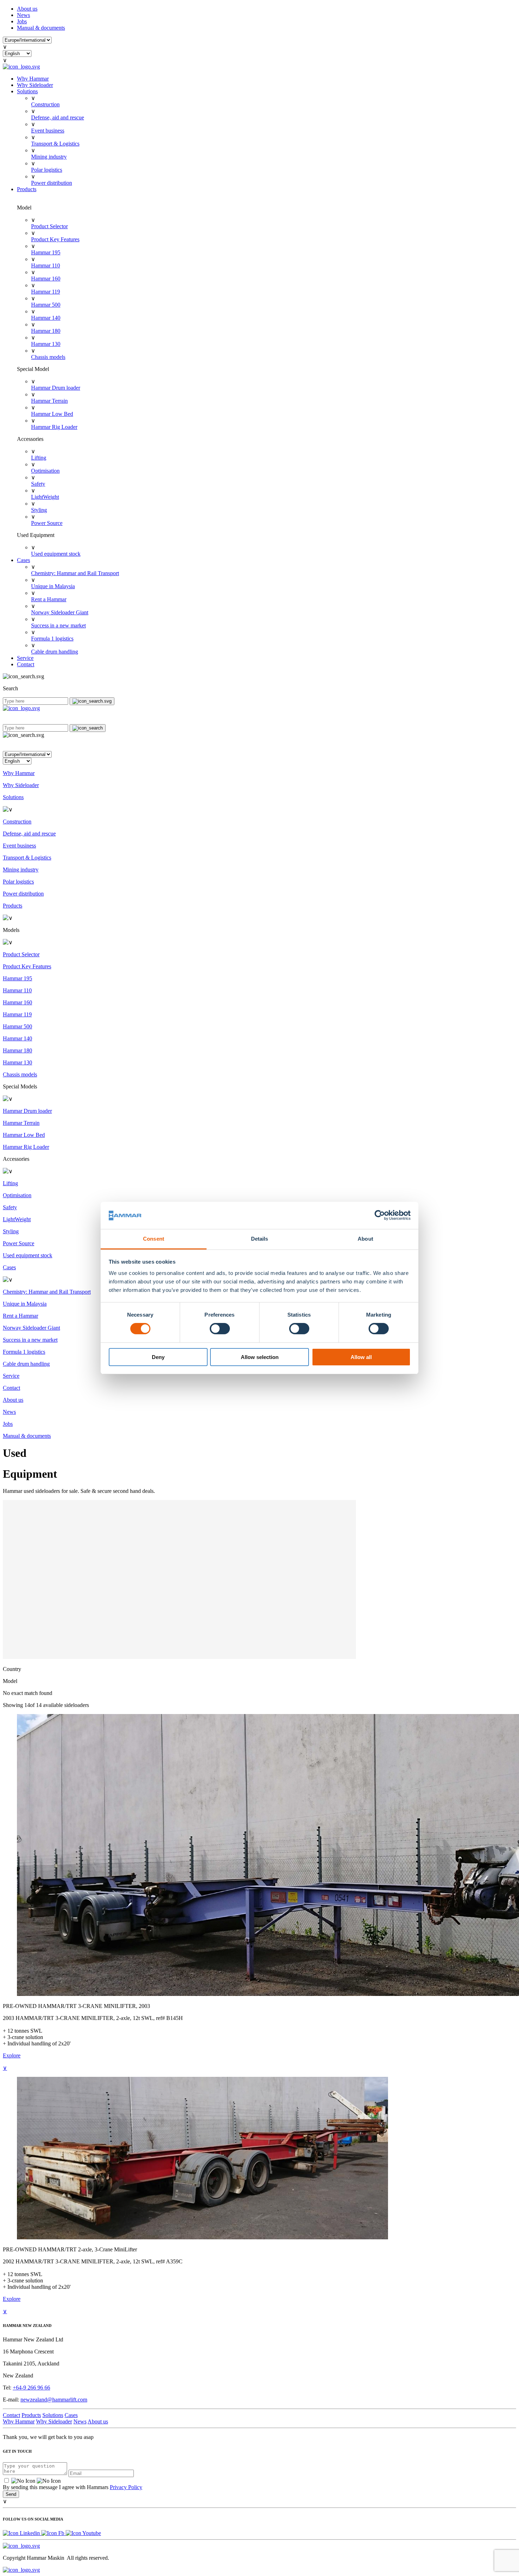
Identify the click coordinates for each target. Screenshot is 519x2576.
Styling (39, 510)
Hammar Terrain (49, 401)
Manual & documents (41, 28)
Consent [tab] (154, 1239)
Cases (23, 560)
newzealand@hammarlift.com (54, 2400)
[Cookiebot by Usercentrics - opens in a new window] (380, 1215)
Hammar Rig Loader (54, 427)
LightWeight (45, 497)
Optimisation (45, 471)
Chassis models (48, 357)
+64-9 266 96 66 (31, 2388)
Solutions (27, 91)
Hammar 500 (46, 305)
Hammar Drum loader (56, 388)
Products (27, 189)
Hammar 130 (46, 344)
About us (27, 9)
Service (25, 658)
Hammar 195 (46, 252)
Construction (45, 104)
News (23, 15)
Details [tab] (260, 1239)
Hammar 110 (46, 265)
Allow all (361, 1357)
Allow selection (260, 1357)
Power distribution (52, 183)
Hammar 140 (46, 318)
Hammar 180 (46, 331)
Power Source (47, 523)
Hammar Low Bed (52, 414)
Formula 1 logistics (52, 639)
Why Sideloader (35, 85)
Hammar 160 (46, 279)
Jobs (22, 21)
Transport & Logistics (55, 144)
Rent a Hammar (49, 599)
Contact (26, 664)
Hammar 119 (46, 292)
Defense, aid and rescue (58, 117)
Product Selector (49, 226)
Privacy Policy (126, 2487)
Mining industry (49, 157)
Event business (48, 131)
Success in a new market (58, 625)
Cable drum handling (55, 652)
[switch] (220, 1329)
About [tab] (365, 1239)
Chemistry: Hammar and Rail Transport (75, 573)
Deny (158, 1357)
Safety (38, 484)
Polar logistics (47, 170)
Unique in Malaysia (53, 586)
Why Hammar (33, 79)
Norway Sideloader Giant (60, 612)
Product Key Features (55, 239)
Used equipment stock (56, 554)
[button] (259, 745)
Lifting (39, 458)
